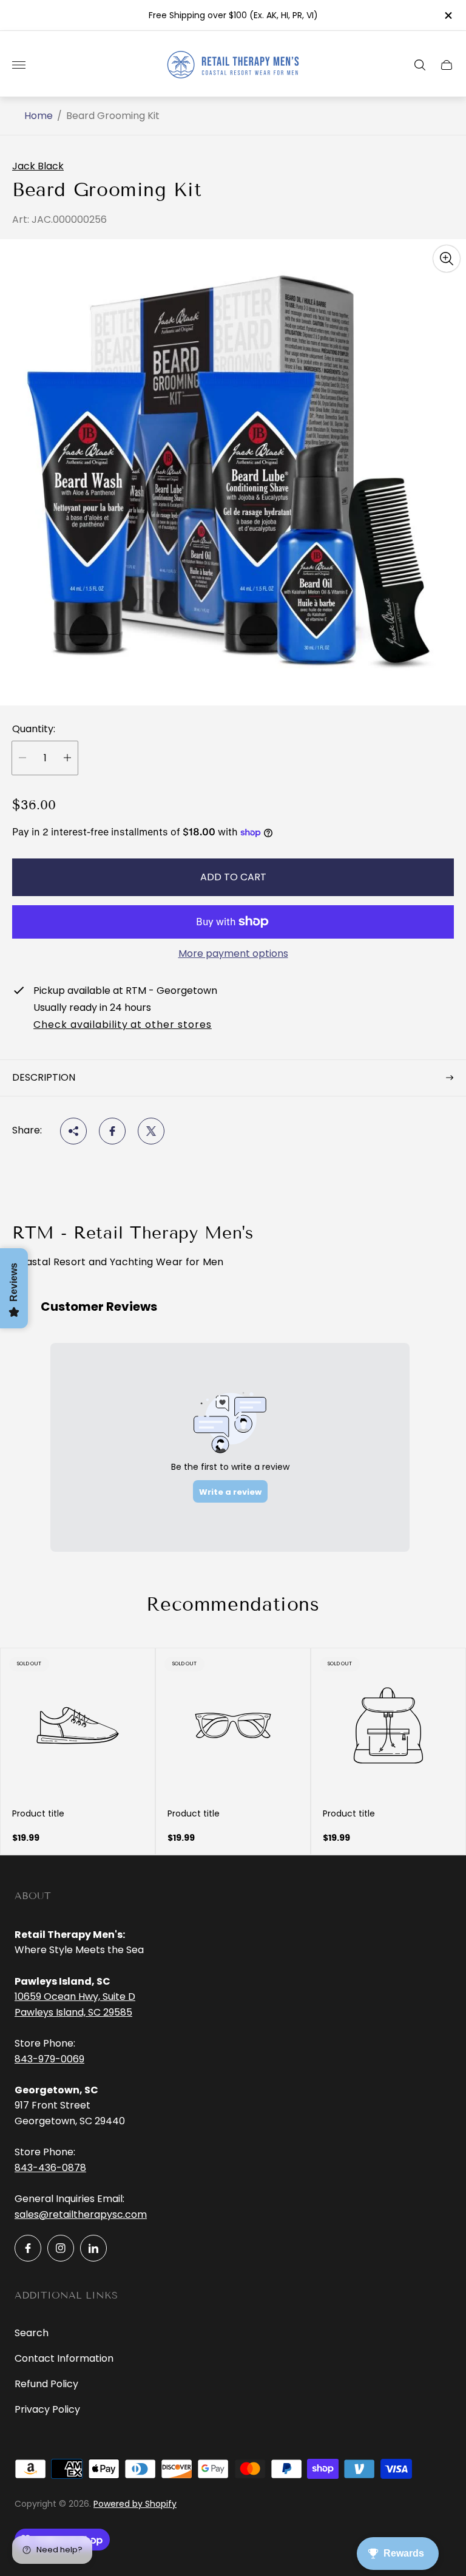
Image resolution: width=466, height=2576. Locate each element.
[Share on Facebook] (112, 1131)
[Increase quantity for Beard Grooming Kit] (67, 758)
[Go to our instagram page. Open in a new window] (61, 2248)
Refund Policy (46, 2384)
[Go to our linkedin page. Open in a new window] (93, 2248)
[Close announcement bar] (447, 15)
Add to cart (233, 877)
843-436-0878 (50, 2168)
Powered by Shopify (135, 2504)
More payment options (233, 954)
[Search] (420, 65)
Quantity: (34, 729)
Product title (38, 1813)
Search (32, 2333)
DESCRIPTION (44, 1077)
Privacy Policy (47, 2409)
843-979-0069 (49, 2059)
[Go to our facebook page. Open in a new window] (28, 2248)
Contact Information (64, 2358)
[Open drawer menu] (19, 65)
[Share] (73, 1131)
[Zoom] (447, 259)
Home (39, 116)
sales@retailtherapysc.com (81, 2214)
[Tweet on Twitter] (151, 1131)
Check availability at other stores (123, 1025)
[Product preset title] (78, 1725)
